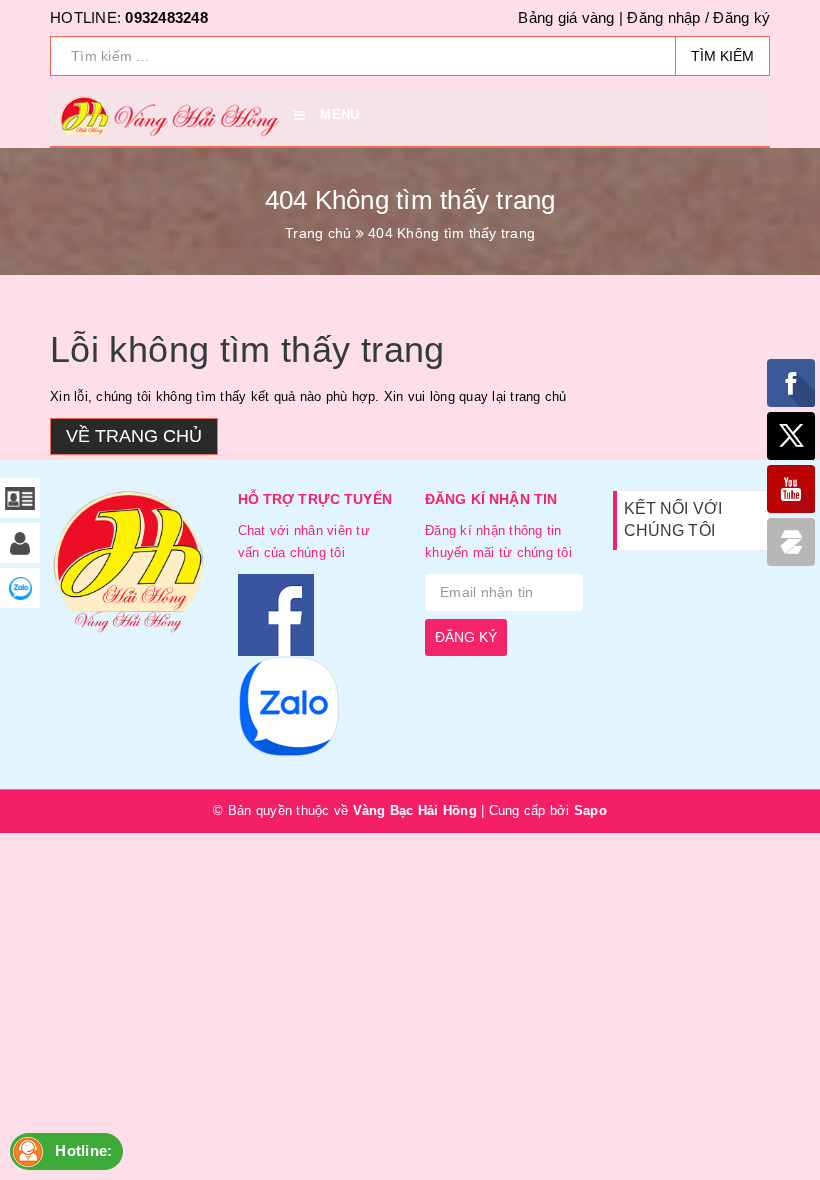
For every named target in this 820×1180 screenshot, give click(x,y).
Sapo (590, 810)
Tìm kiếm (722, 56)
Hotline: (83, 1150)
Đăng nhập (663, 17)
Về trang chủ (134, 436)
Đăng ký (741, 17)
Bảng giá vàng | (570, 17)
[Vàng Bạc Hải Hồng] (129, 569)
